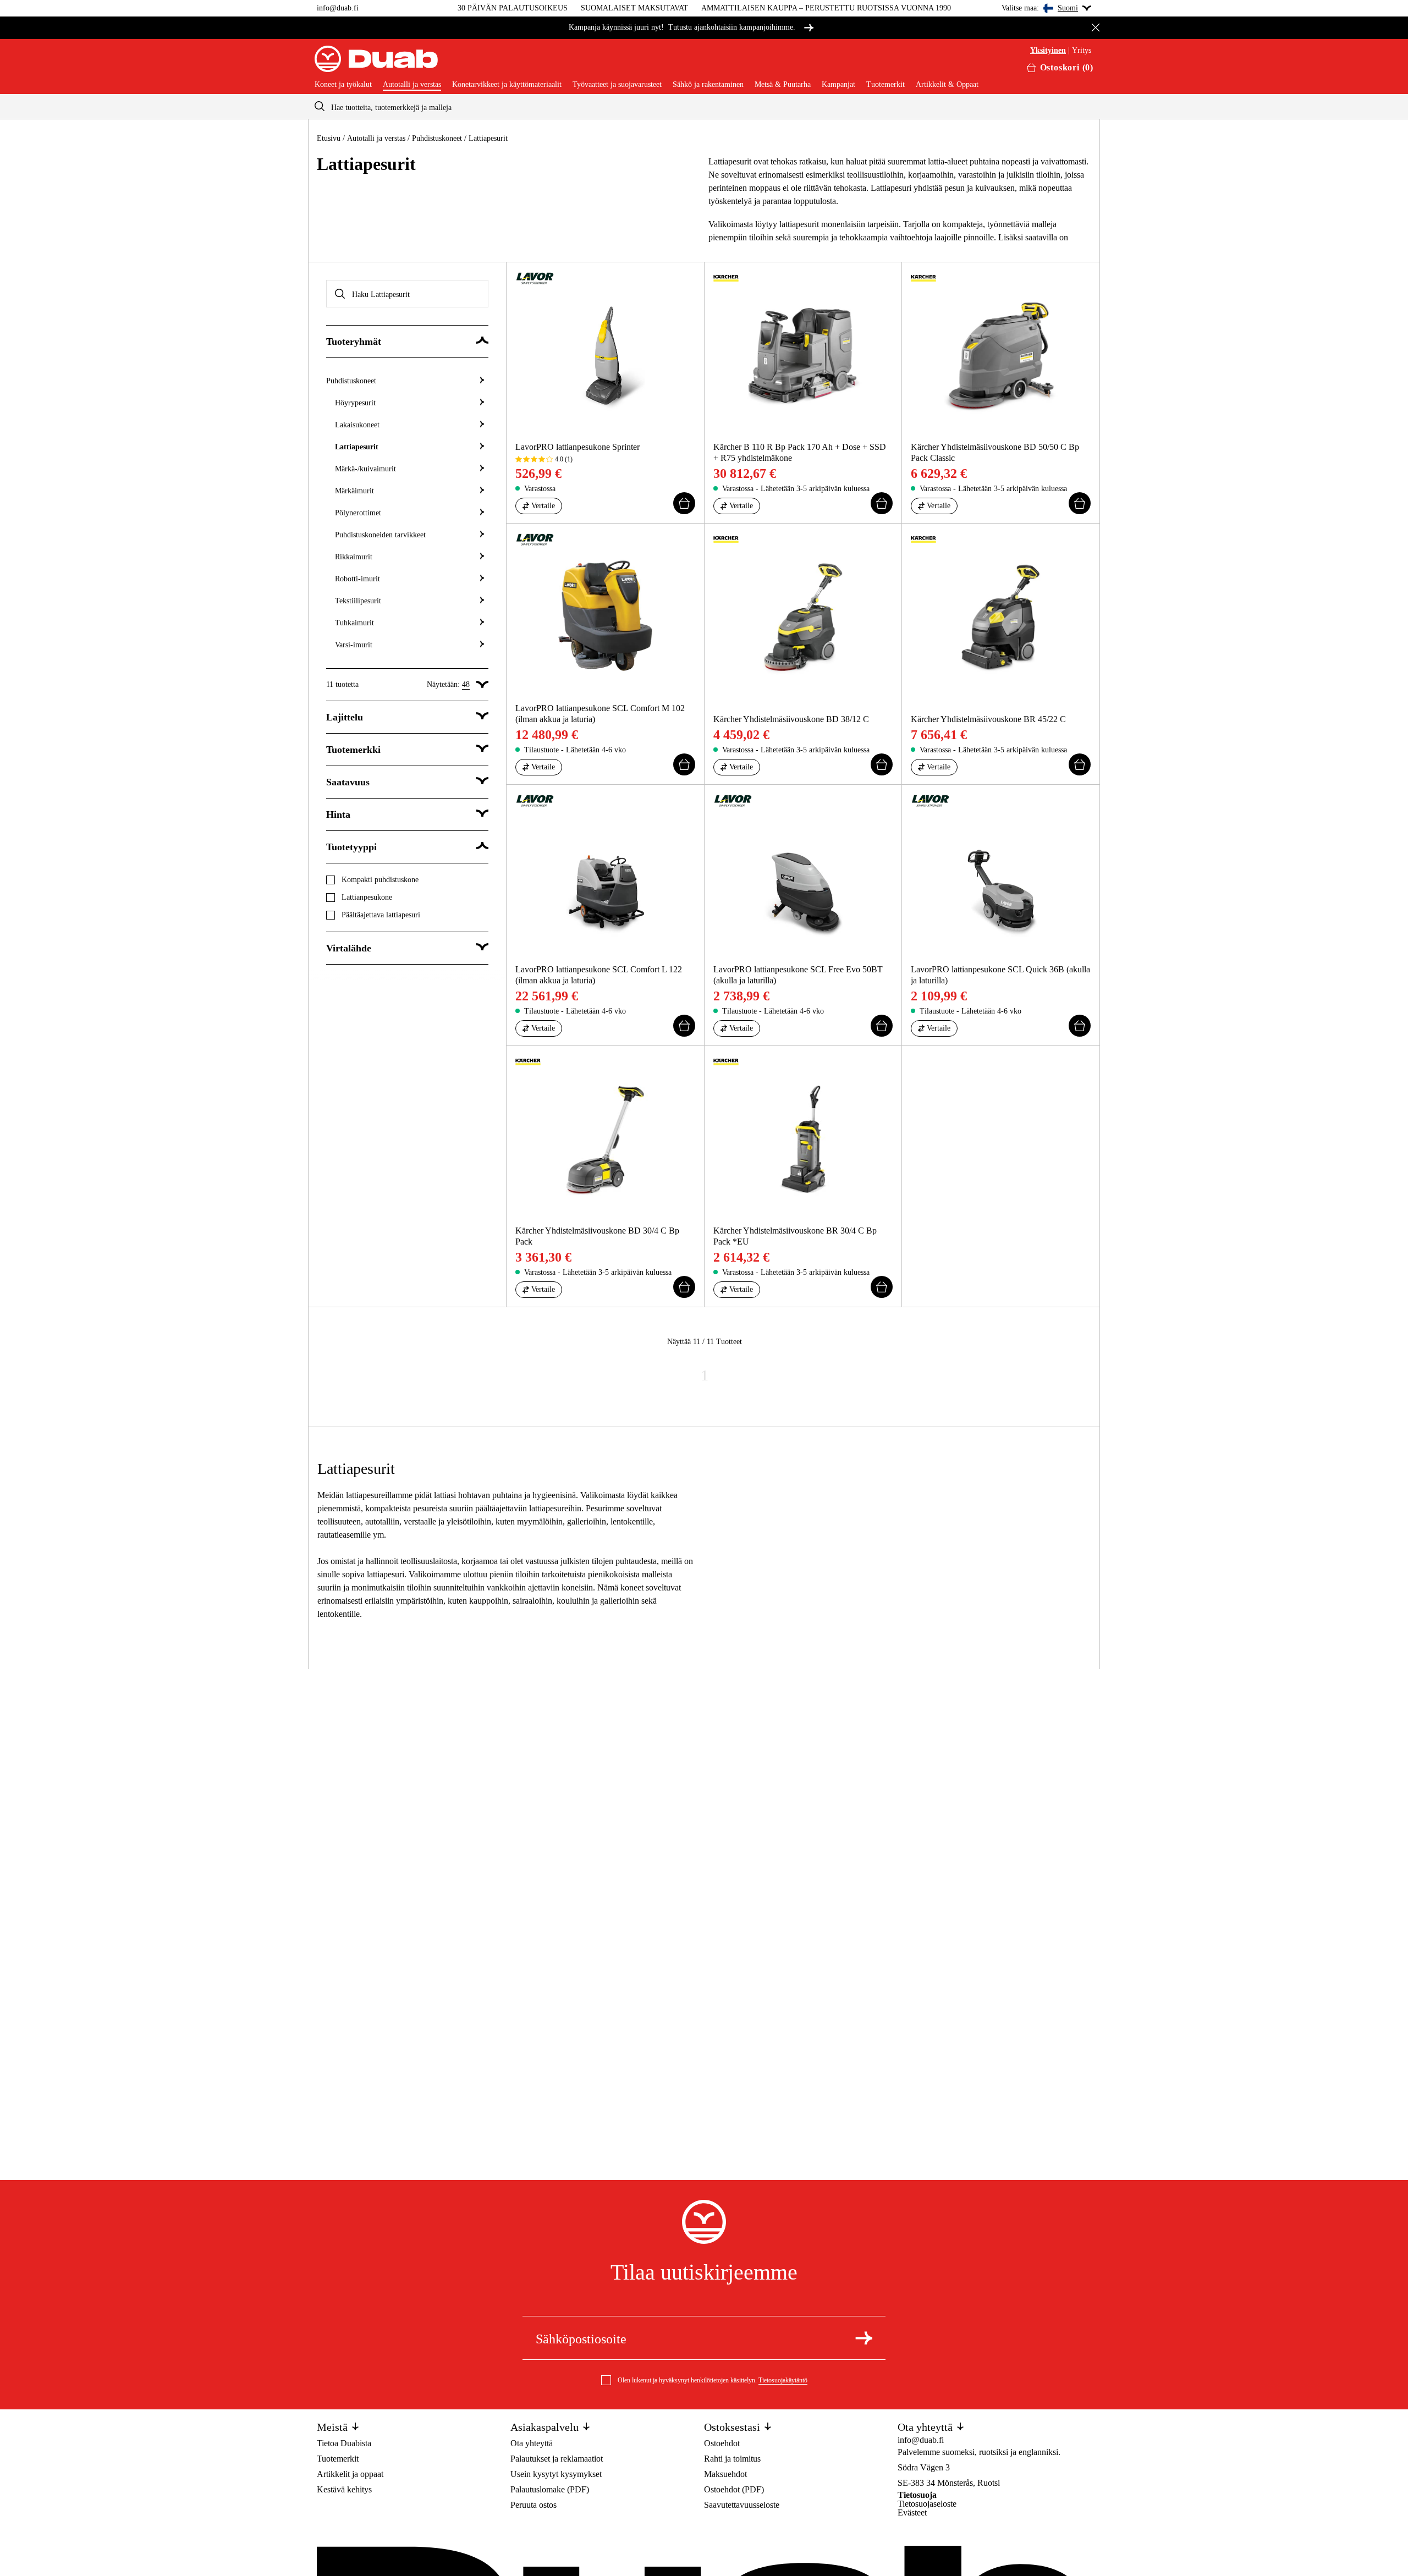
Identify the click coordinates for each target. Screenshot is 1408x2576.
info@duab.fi (338, 8)
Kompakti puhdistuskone (380, 880)
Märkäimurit (354, 491)
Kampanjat (838, 85)
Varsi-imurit (354, 645)
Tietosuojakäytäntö (783, 2380)
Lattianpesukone (367, 897)
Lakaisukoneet (357, 425)
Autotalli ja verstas (412, 85)
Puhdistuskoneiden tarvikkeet (380, 535)
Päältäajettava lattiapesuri (381, 915)
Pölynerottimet (358, 513)
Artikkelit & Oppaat (947, 85)
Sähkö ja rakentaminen (708, 85)
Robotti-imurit (358, 579)
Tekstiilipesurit (358, 601)
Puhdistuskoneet (437, 138)
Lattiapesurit (357, 447)
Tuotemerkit (886, 85)
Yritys (1082, 51)
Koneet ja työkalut (343, 85)
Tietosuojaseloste (927, 2504)
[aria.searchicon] (320, 106)
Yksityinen (1048, 51)
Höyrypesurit (355, 403)
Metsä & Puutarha (783, 85)
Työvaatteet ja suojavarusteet (617, 85)
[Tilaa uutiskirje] (864, 2338)
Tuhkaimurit (354, 623)
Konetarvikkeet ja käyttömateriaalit (507, 85)
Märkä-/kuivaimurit (365, 469)
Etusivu (329, 138)
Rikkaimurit (354, 557)
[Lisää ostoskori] (684, 503)
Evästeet (912, 2512)
